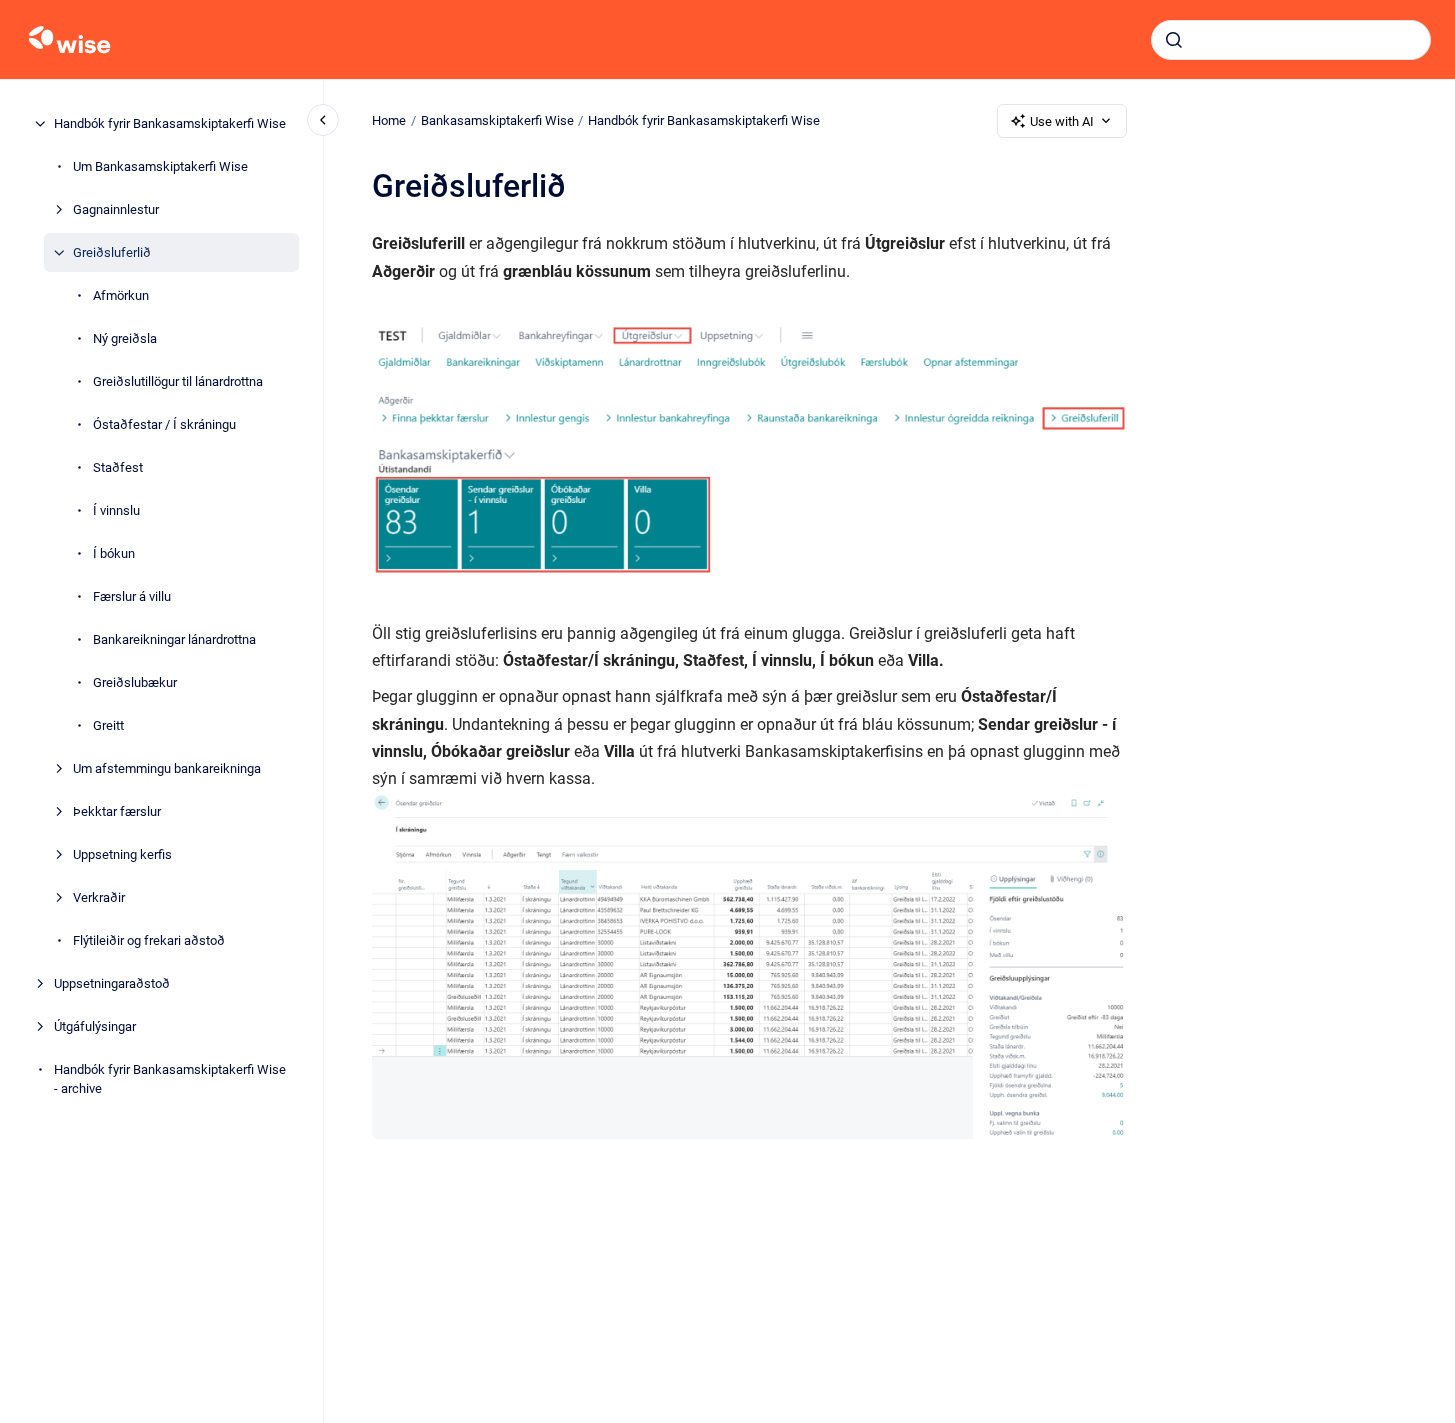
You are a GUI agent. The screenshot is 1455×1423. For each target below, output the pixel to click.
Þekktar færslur (117, 811)
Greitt (108, 725)
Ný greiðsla (125, 338)
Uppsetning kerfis (122, 854)
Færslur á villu (132, 596)
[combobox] (1291, 40)
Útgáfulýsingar (95, 1026)
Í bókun (114, 553)
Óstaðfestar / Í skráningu (164, 424)
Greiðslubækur (135, 682)
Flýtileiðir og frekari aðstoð (149, 940)
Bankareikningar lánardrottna (174, 639)
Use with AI (1062, 121)
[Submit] (1174, 40)
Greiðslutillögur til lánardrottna (178, 381)
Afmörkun (121, 295)
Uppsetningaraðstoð (112, 983)
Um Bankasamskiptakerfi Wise (160, 166)
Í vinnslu (116, 510)
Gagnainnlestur (116, 209)
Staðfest (118, 467)
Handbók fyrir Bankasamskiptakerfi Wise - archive (170, 1079)
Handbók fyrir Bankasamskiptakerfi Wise (170, 123)
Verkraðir (99, 897)
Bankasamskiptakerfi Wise (497, 120)
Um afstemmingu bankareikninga (167, 768)
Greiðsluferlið (112, 252)
